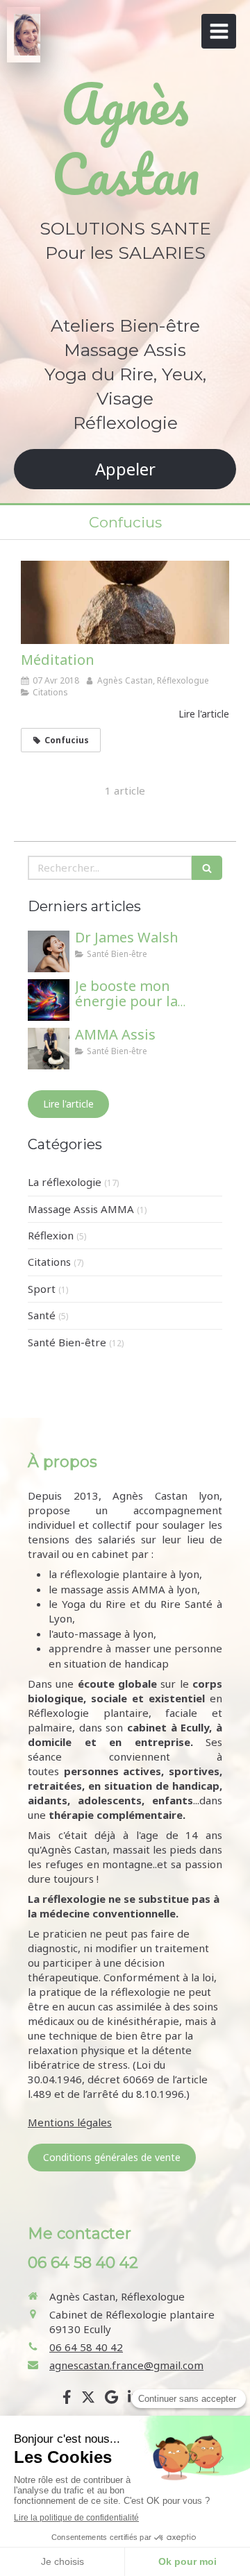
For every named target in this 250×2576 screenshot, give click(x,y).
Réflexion (51, 1235)
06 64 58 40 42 (86, 2347)
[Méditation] (125, 602)
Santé (42, 1315)
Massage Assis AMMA (81, 1209)
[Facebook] (67, 2400)
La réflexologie (65, 1182)
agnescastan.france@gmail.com (126, 2365)
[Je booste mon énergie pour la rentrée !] (49, 1000)
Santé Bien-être (67, 1342)
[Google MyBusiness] (111, 2400)
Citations (49, 1262)
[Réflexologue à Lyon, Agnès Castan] (27, 35)
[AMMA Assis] (49, 1049)
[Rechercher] (207, 868)
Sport (42, 1289)
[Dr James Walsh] (49, 951)
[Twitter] (88, 2400)
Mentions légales (70, 2122)
